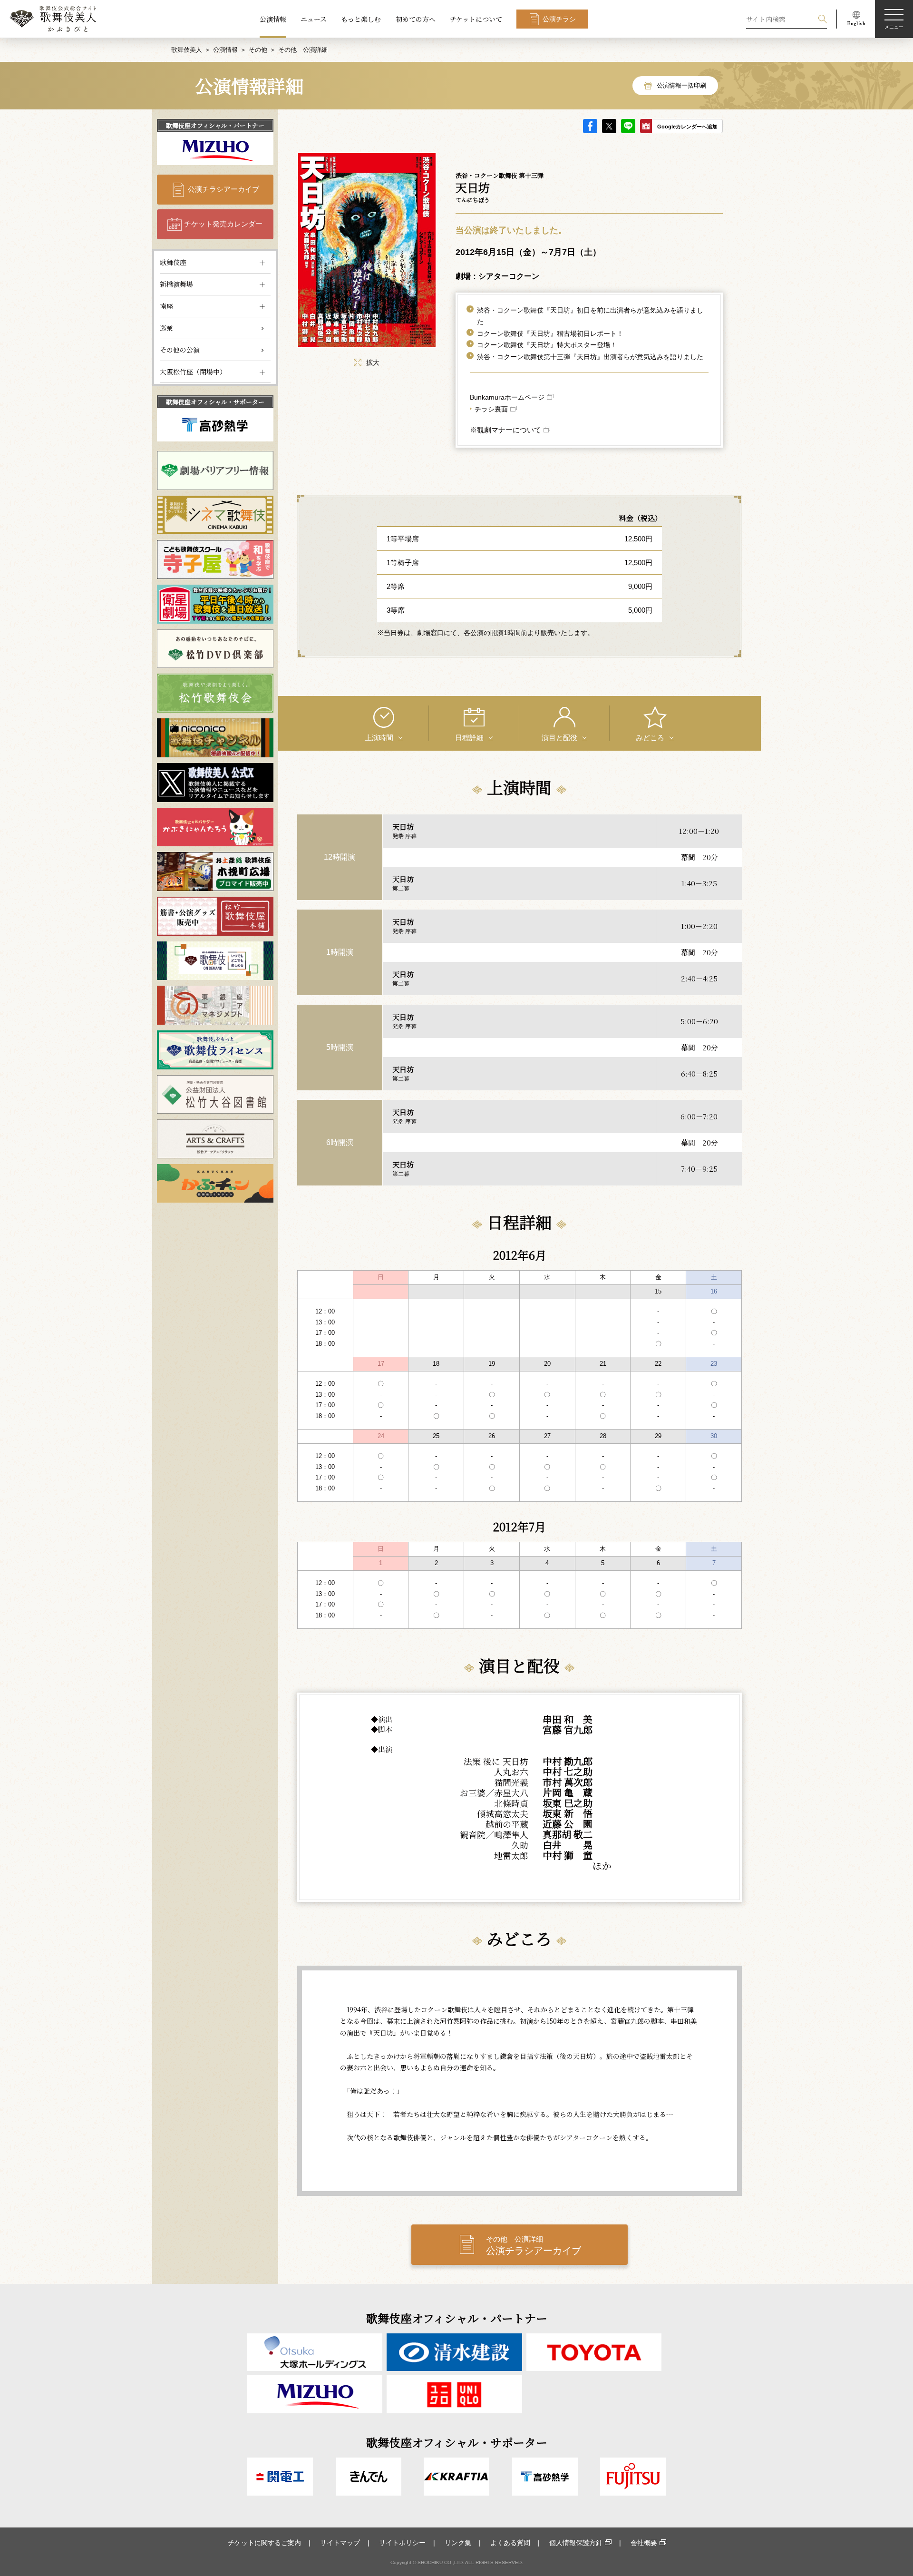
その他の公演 (180, 350)
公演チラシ (559, 19)
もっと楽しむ (361, 19)
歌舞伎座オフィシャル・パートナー (215, 125)
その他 (258, 50)
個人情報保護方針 (576, 2543)
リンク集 (458, 2543)
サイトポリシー (402, 2543)
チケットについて (476, 19)
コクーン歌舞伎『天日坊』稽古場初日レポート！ (550, 333)
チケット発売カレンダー (223, 224)
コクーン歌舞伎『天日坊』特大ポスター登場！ (547, 345)
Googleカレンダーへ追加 (687, 127)
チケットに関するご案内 (264, 2543)
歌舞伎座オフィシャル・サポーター (215, 402)
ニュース (314, 19)
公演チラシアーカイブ (223, 189)
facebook (590, 126)
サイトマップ (340, 2543)
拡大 (373, 362)
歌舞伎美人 (187, 50)
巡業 (166, 328)
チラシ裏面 (491, 409)
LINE (628, 126)
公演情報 (273, 19)
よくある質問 (510, 2543)
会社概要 (644, 2543)
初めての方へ (416, 19)
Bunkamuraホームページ (507, 397)
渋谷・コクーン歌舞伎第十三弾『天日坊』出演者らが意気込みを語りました (590, 357)
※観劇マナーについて (505, 430)
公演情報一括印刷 (681, 85)
